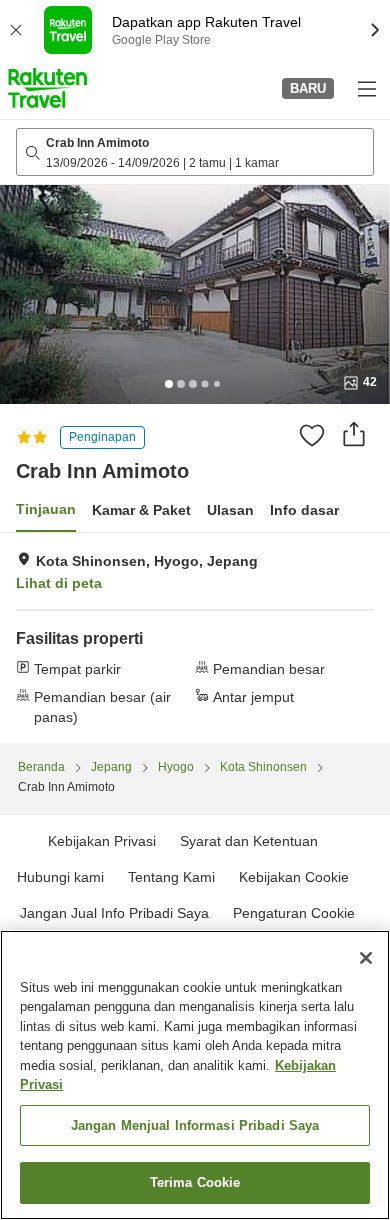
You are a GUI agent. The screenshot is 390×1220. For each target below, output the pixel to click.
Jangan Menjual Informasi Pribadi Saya (195, 1125)
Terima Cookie (195, 1182)
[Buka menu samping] (366, 88)
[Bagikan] (354, 434)
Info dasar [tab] (304, 510)
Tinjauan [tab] (46, 509)
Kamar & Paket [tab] (141, 510)
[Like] (312, 435)
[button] (47, 88)
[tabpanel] (195, 638)
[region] (195, 1075)
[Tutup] (366, 958)
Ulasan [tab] (230, 510)
